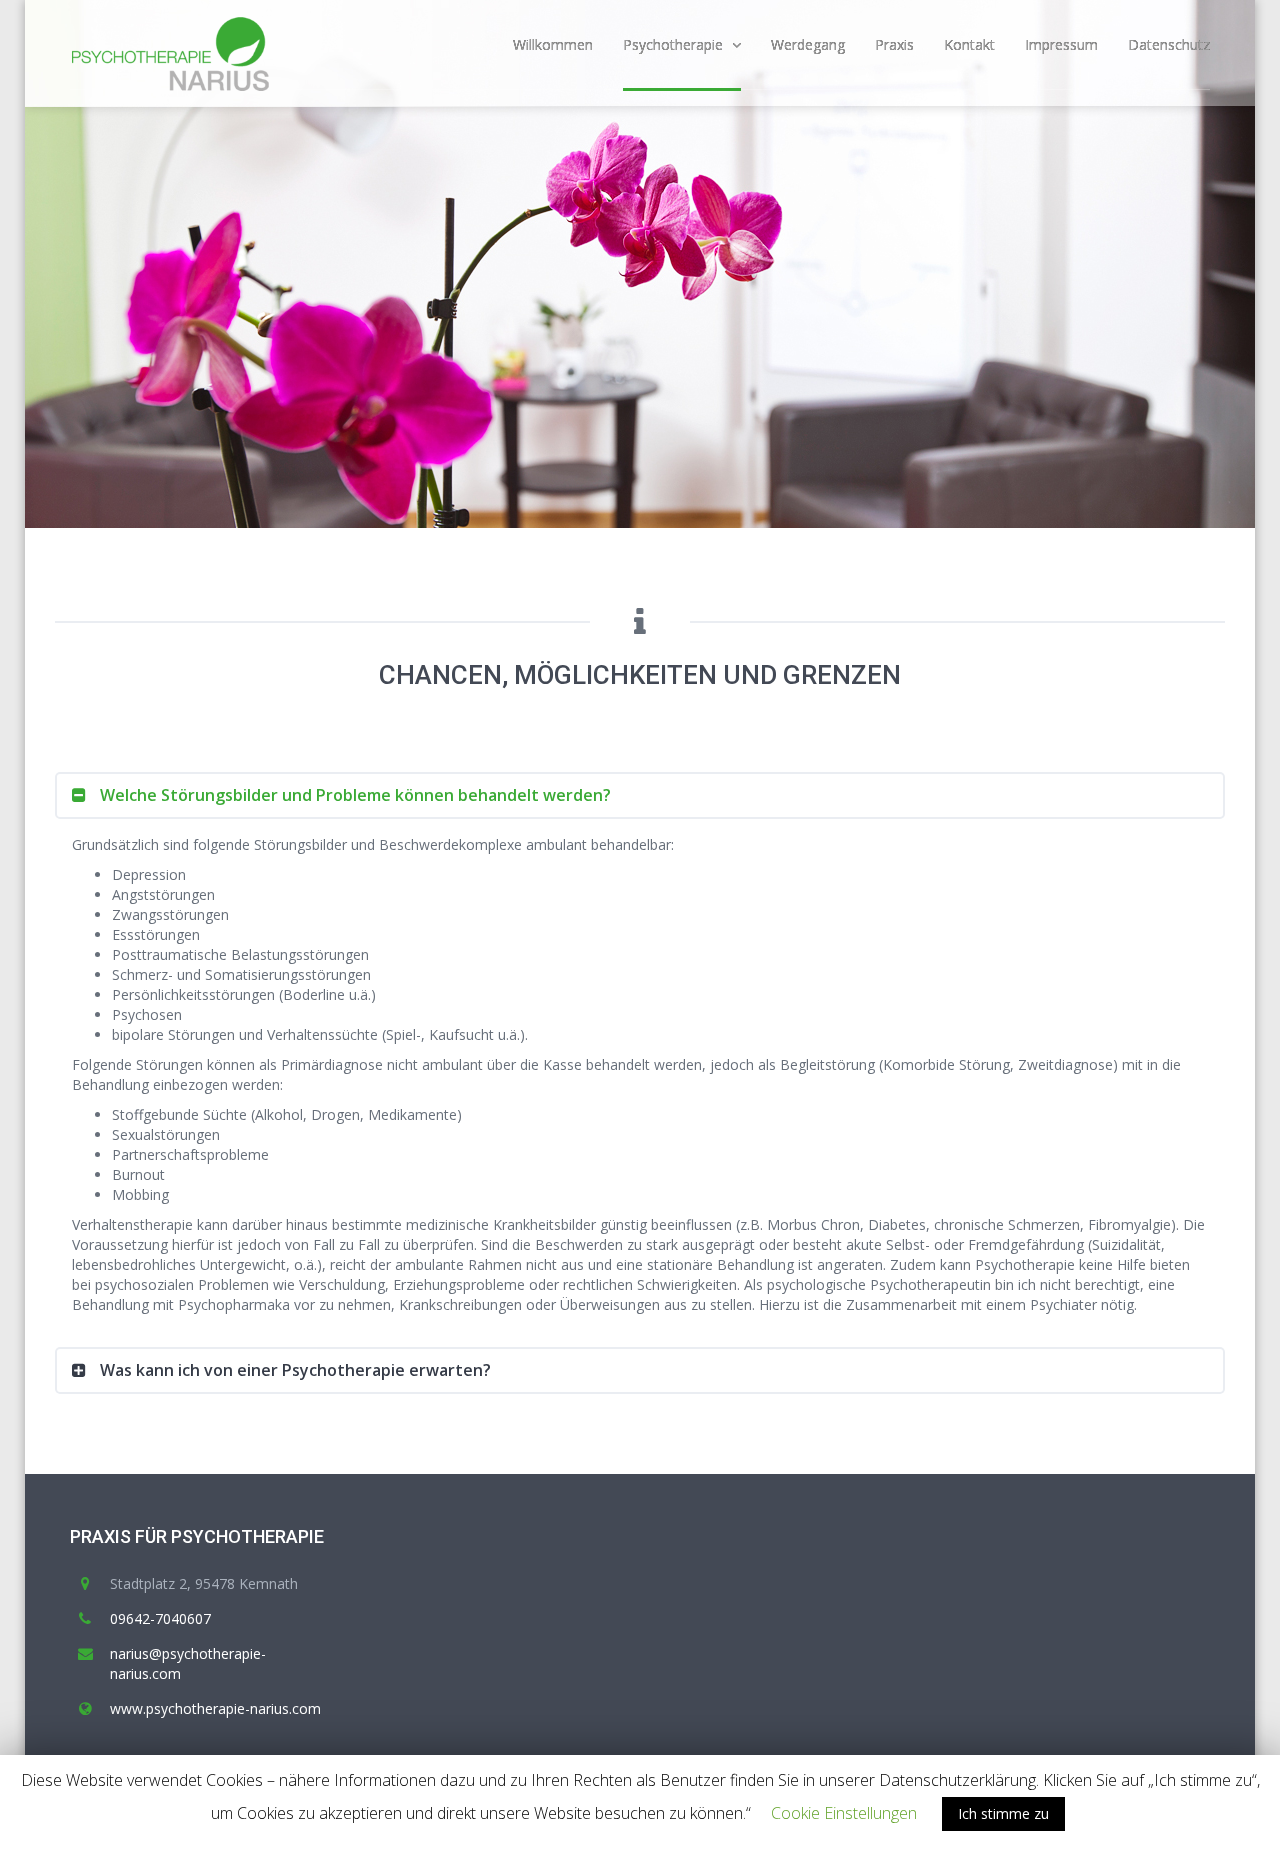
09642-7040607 (160, 1618)
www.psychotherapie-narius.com (215, 1708)
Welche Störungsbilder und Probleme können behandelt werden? (353, 795)
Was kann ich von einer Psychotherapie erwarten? (293, 1370)
